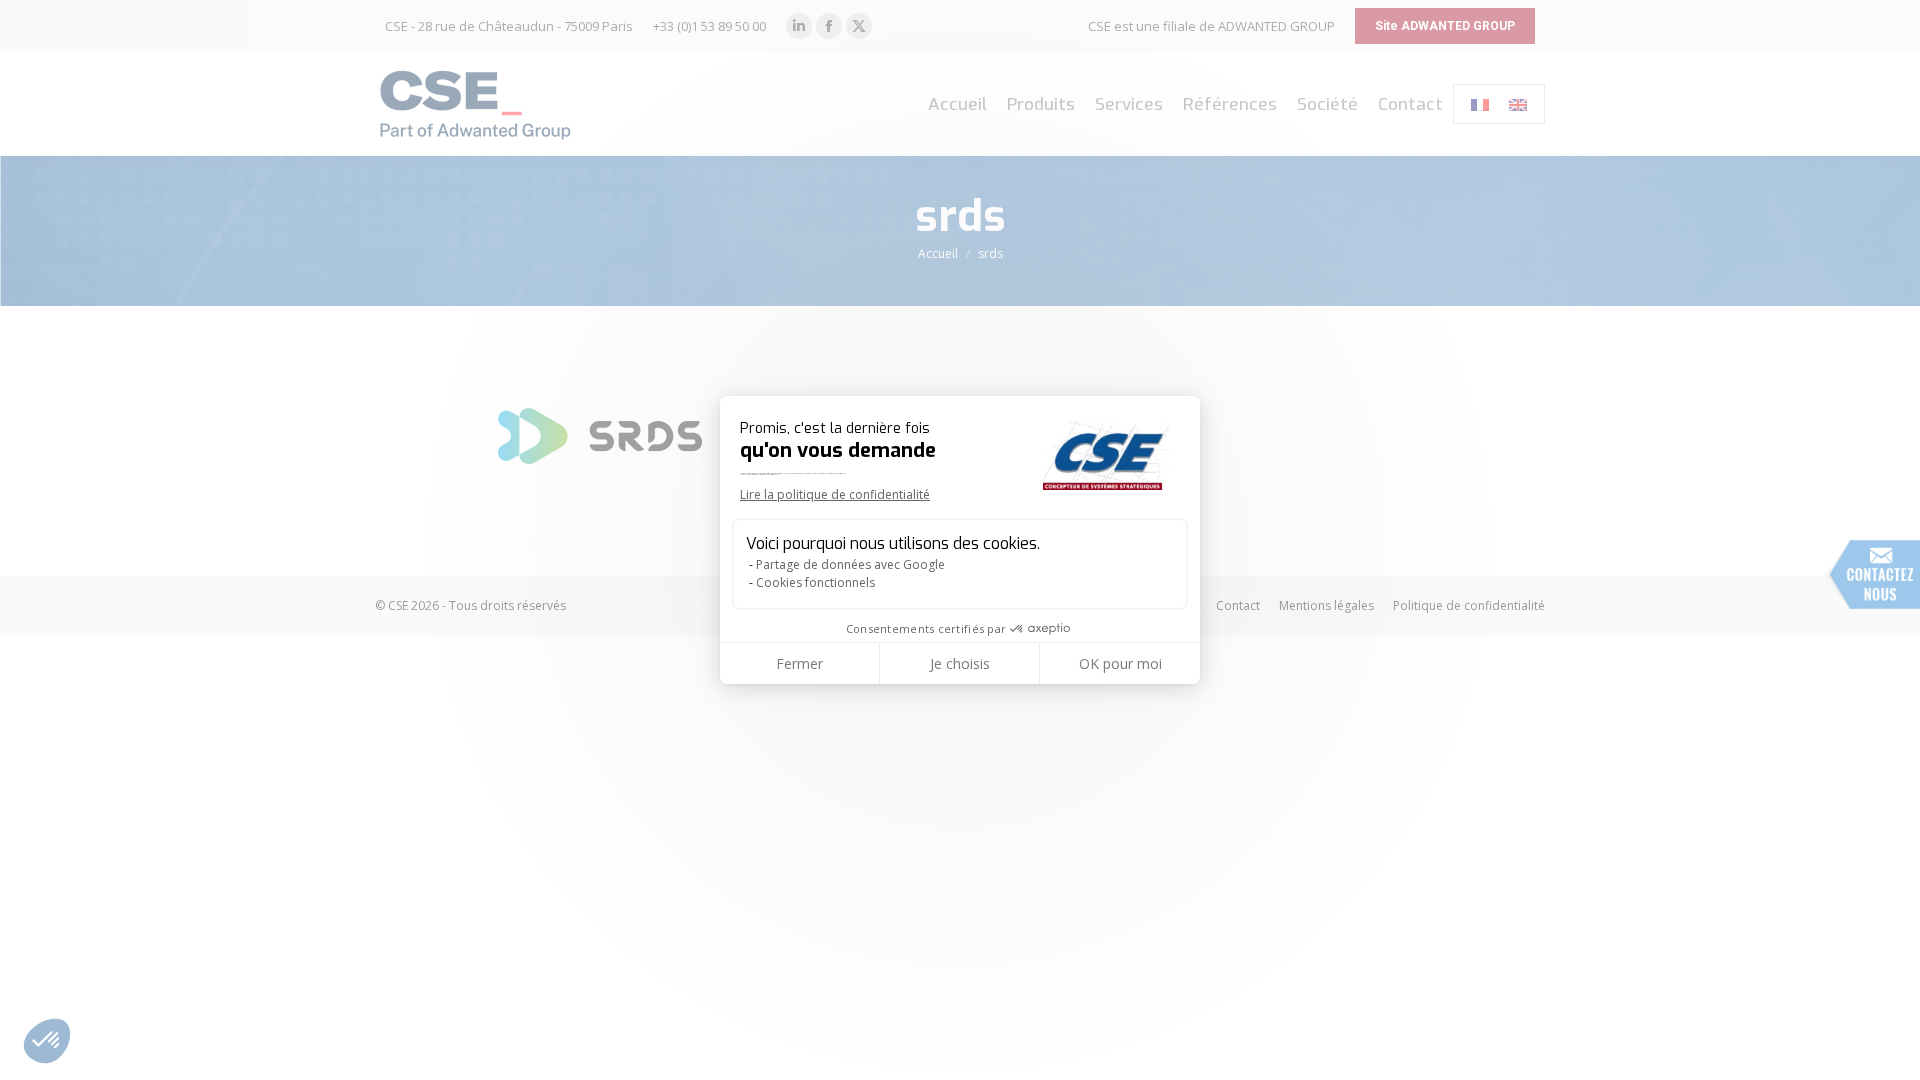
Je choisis (960, 663)
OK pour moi (1120, 663)
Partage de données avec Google (850, 564)
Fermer (799, 663)
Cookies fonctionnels (815, 582)
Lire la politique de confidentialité (835, 494)
